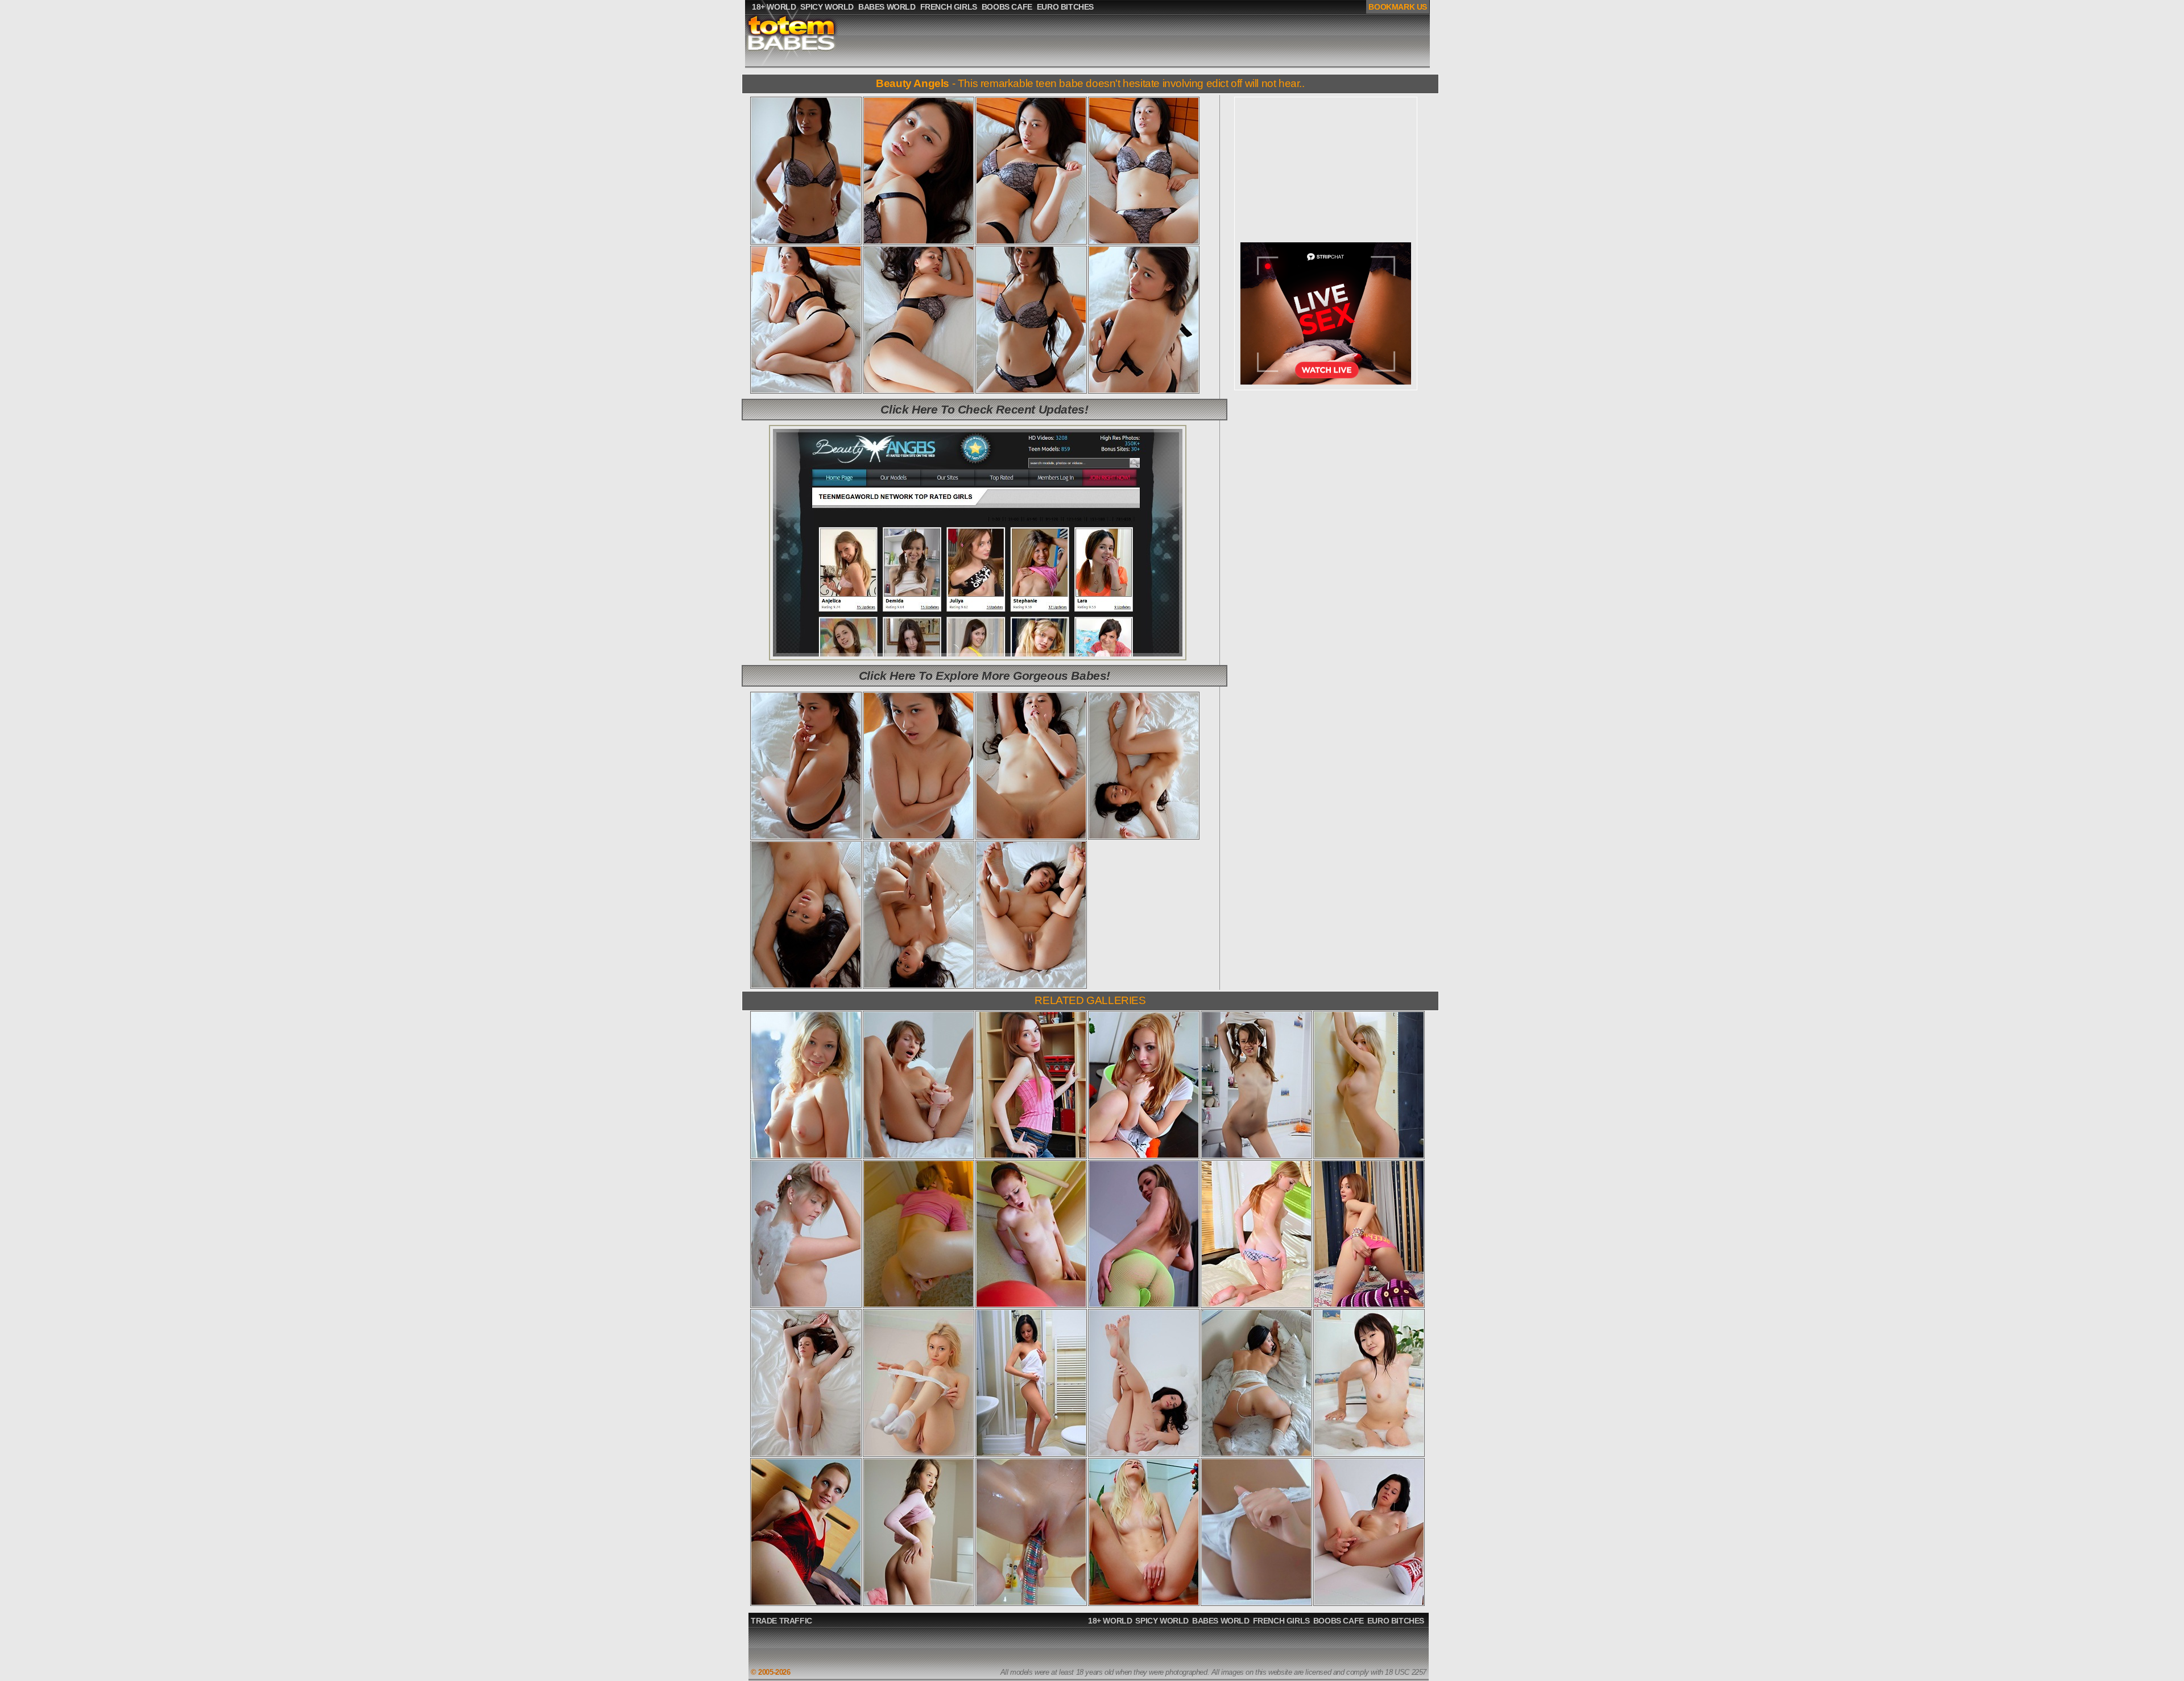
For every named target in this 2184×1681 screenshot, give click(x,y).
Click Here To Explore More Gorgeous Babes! (985, 676)
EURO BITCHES (1396, 1621)
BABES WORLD (1221, 1621)
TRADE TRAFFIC (781, 1621)
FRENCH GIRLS (1281, 1621)
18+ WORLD (1110, 1621)
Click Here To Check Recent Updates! (984, 409)
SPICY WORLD (1162, 1621)
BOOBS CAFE (1339, 1621)
